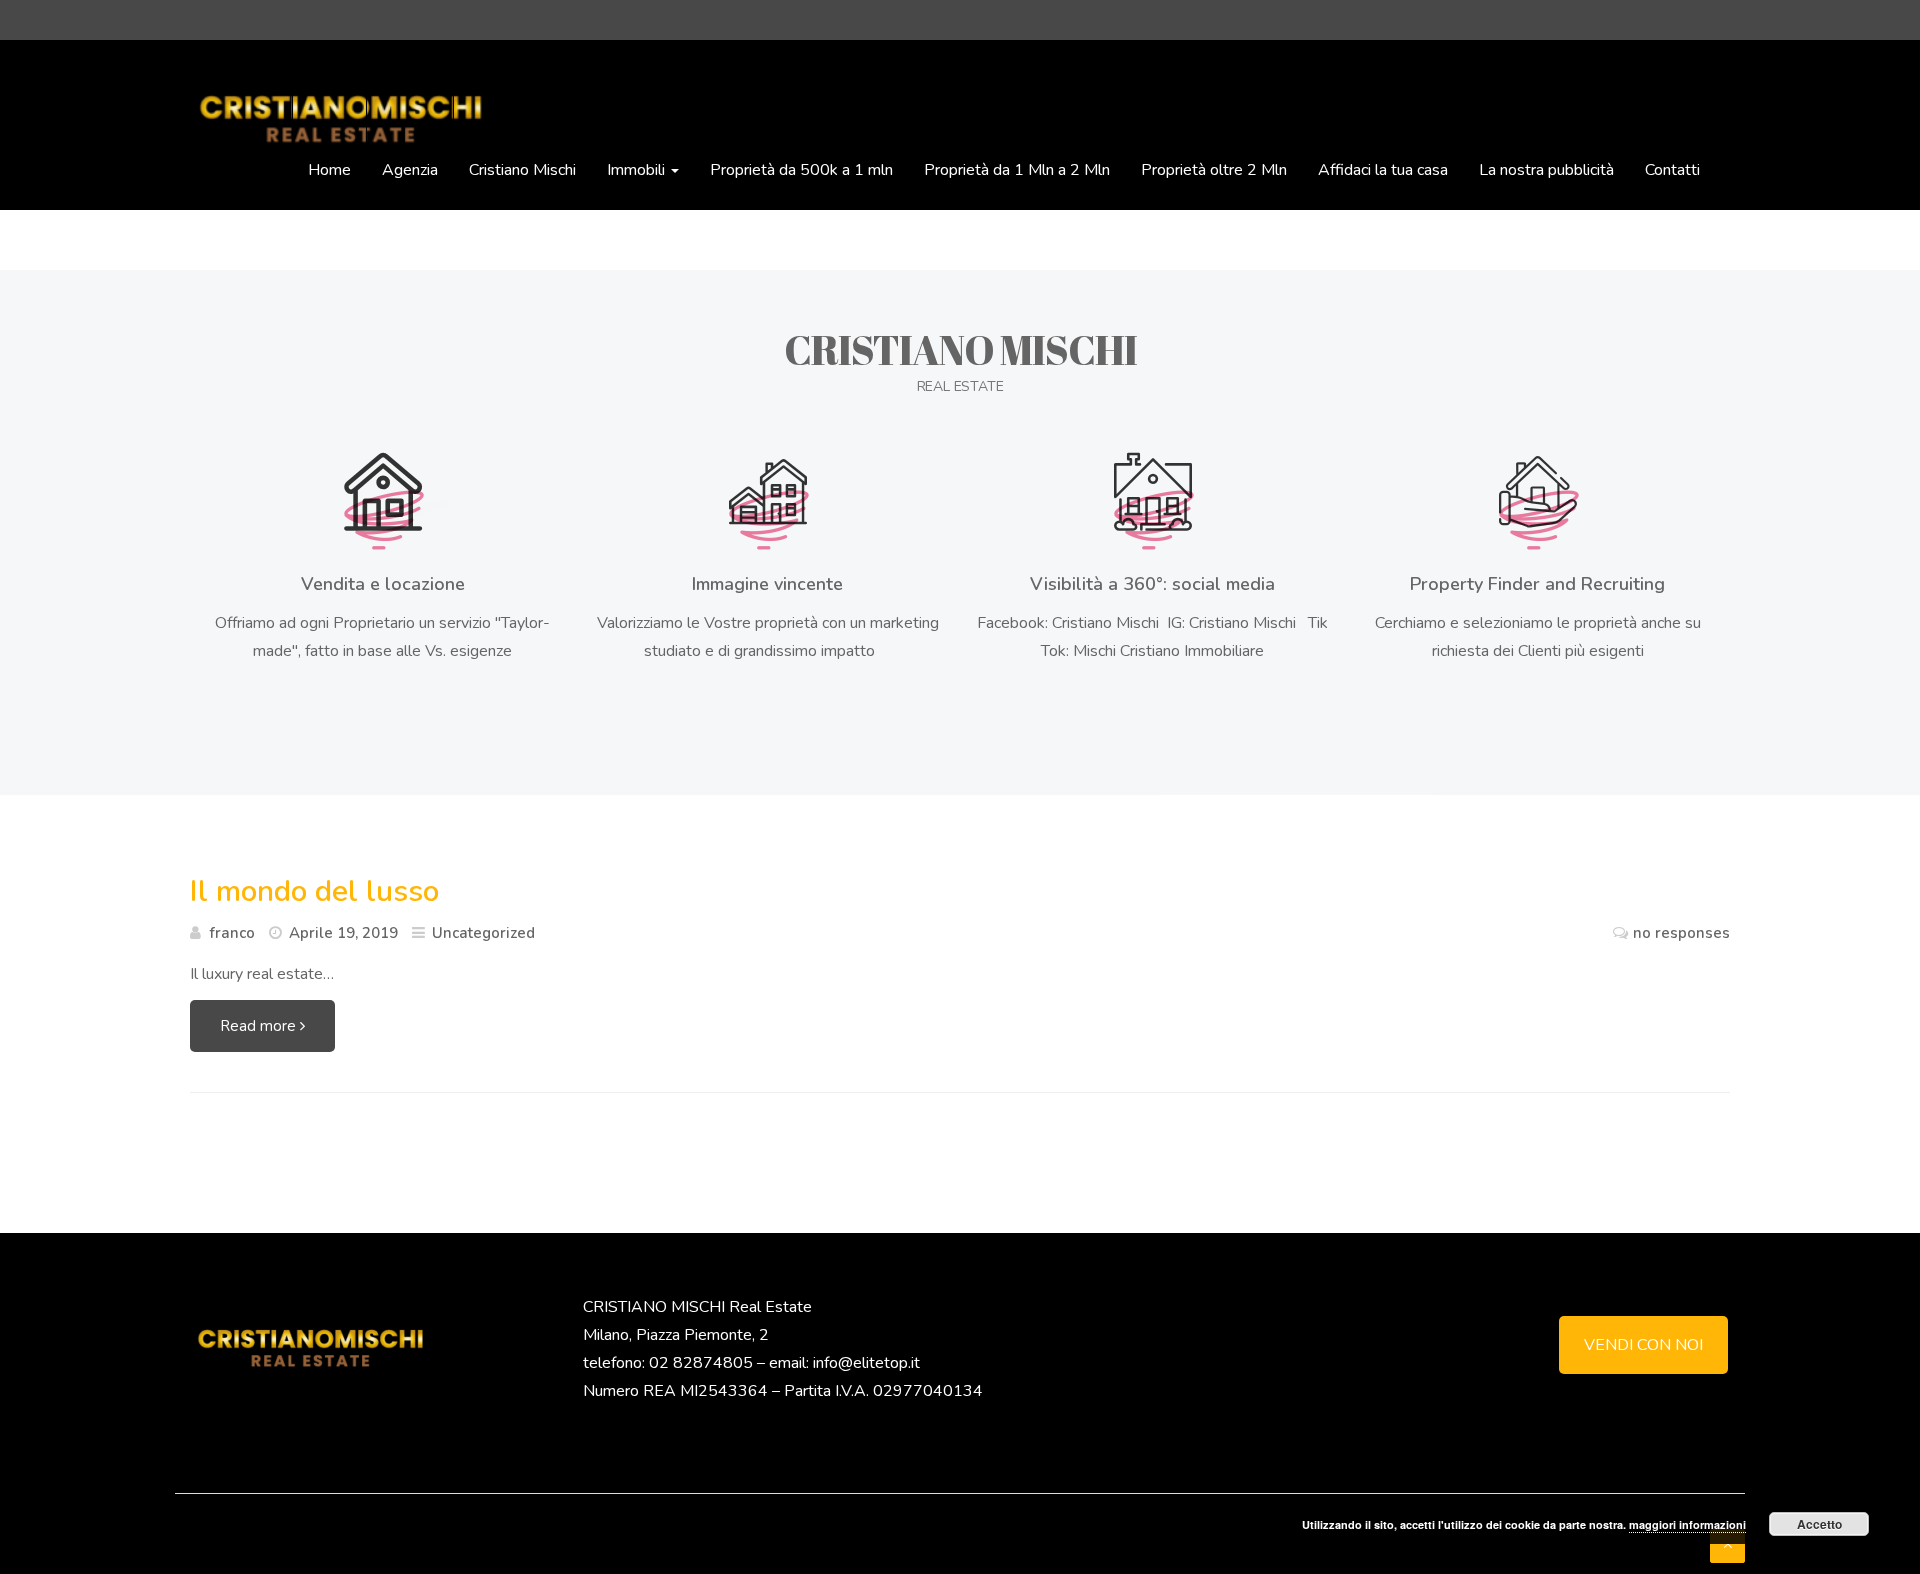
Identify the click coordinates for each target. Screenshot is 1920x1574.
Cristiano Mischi (522, 170)
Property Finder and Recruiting (1537, 584)
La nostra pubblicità (1546, 170)
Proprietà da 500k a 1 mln (801, 170)
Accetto (1819, 1524)
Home (329, 170)
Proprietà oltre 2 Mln (1214, 170)
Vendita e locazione (383, 584)
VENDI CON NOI (1643, 1345)
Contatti (1672, 170)
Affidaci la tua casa (1383, 170)
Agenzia (410, 170)
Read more (260, 1026)
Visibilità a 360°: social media (1152, 584)
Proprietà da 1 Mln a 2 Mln (1017, 170)
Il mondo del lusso (314, 891)
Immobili (638, 170)
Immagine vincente (767, 584)
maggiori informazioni (1687, 1524)
